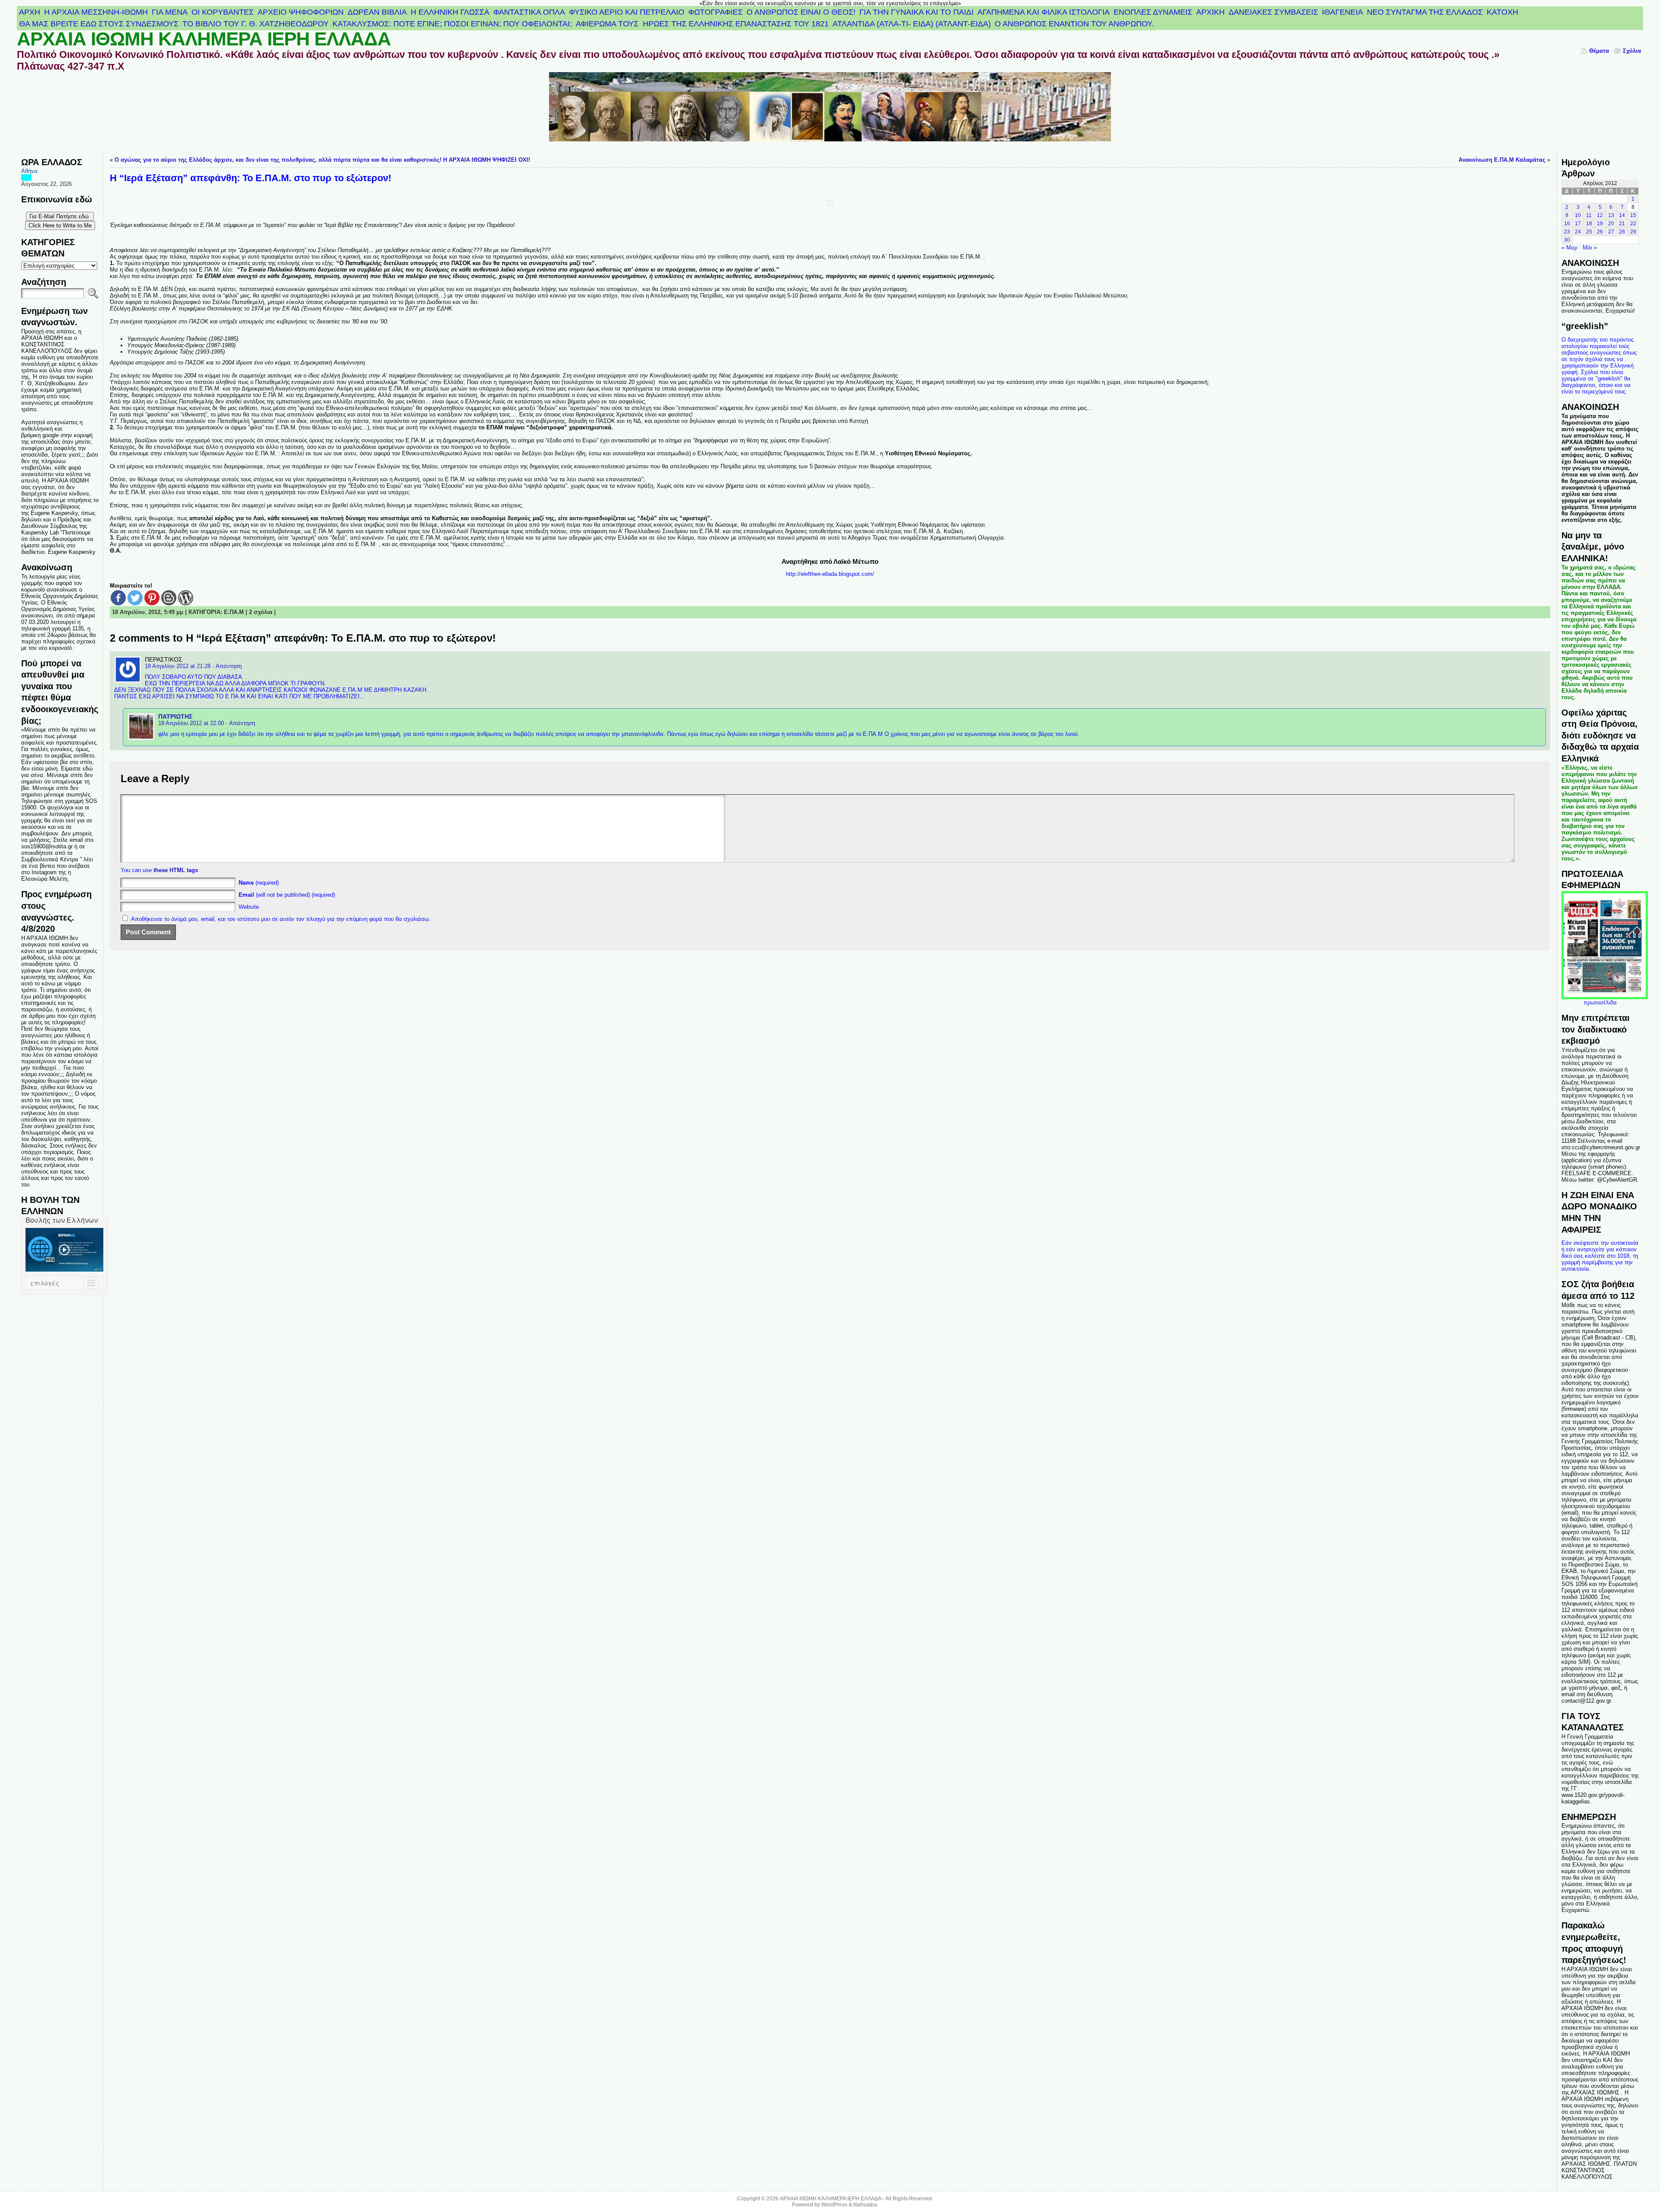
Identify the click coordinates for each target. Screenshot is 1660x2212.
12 (1600, 215)
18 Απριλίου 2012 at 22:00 (191, 723)
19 (1600, 224)
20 (1611, 224)
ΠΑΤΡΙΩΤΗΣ (175, 716)
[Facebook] (118, 598)
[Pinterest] (152, 598)
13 (1611, 215)
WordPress (834, 2205)
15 (1633, 215)
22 (1633, 224)
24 (1578, 232)
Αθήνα (29, 171)
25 (1589, 232)
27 (1611, 232)
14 (1622, 215)
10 (1578, 215)
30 (1567, 240)
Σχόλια (1632, 51)
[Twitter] (135, 598)
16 (1567, 224)
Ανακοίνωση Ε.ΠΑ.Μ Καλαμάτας (1502, 160)
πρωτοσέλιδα (1600, 1002)
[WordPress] (186, 598)
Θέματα (1599, 51)
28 (1622, 232)
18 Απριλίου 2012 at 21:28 (178, 666)
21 (1622, 224)
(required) (259, 883)
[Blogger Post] (169, 598)
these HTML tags (176, 870)
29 (1633, 232)
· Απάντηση (227, 666)
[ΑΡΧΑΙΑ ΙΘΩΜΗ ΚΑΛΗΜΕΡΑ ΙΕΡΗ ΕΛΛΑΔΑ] (830, 112)
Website (249, 907)
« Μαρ (1569, 248)
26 (1600, 232)
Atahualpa (865, 2205)
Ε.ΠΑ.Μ (234, 612)
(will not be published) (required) (287, 895)
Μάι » (1590, 248)
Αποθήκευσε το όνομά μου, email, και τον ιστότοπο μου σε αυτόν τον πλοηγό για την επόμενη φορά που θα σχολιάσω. (281, 919)
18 (1589, 224)
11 (1589, 215)
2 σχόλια (261, 612)
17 (1578, 224)
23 (1567, 232)
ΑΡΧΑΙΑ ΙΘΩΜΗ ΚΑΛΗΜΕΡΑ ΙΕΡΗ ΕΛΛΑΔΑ (204, 39)
